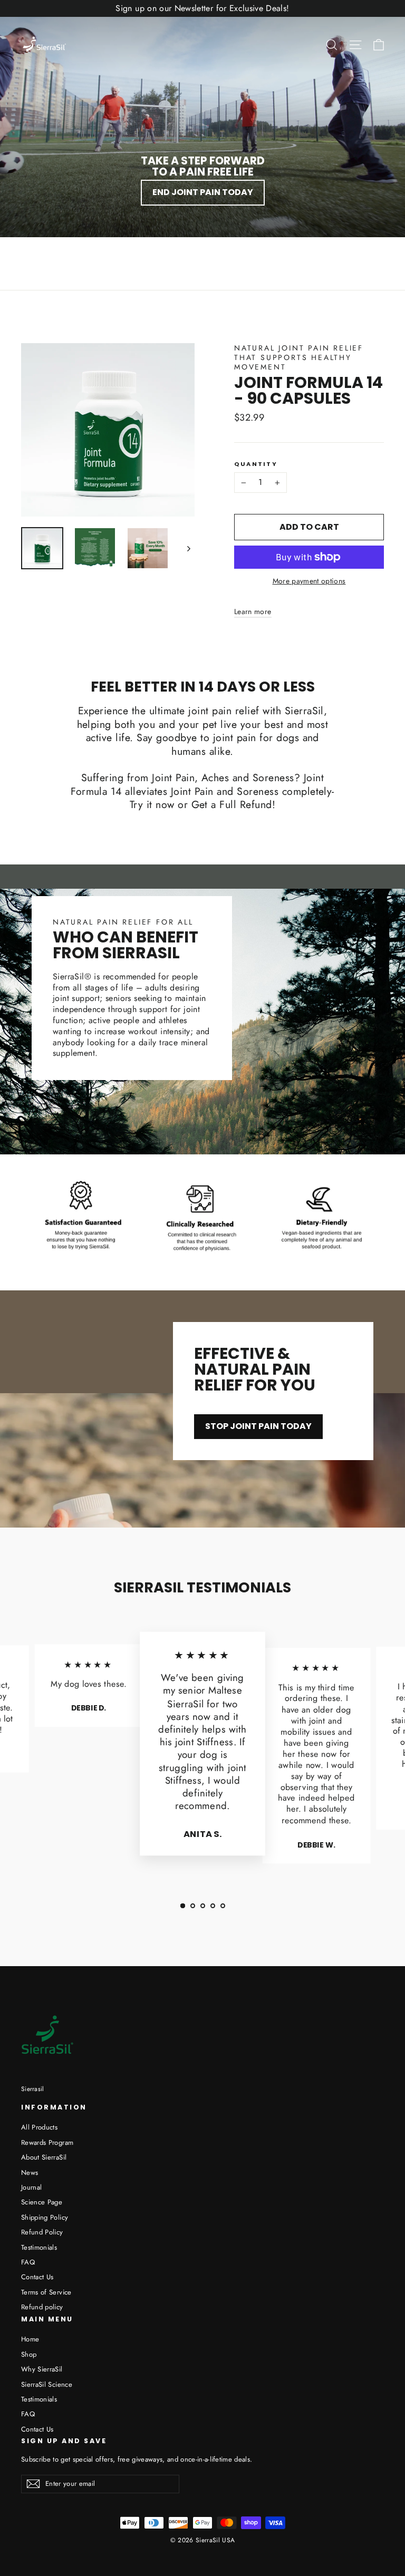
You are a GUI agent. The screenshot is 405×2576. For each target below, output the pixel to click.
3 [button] (203, 1906)
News (30, 2172)
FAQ (28, 2262)
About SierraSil (44, 2157)
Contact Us (37, 2277)
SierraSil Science (47, 2384)
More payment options (309, 581)
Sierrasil (33, 2089)
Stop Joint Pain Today (258, 1426)
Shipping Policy (45, 2217)
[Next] (188, 548)
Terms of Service (46, 2292)
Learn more (253, 611)
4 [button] (213, 1906)
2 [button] (193, 1906)
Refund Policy (42, 2232)
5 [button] (223, 1906)
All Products (39, 2127)
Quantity (256, 464)
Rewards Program (47, 2142)
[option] (202, 1748)
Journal (31, 2187)
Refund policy (42, 2307)
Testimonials (39, 2247)
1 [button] (183, 1906)
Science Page (42, 2202)
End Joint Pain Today (203, 192)
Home (30, 2339)
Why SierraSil (42, 2369)
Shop (29, 2354)
